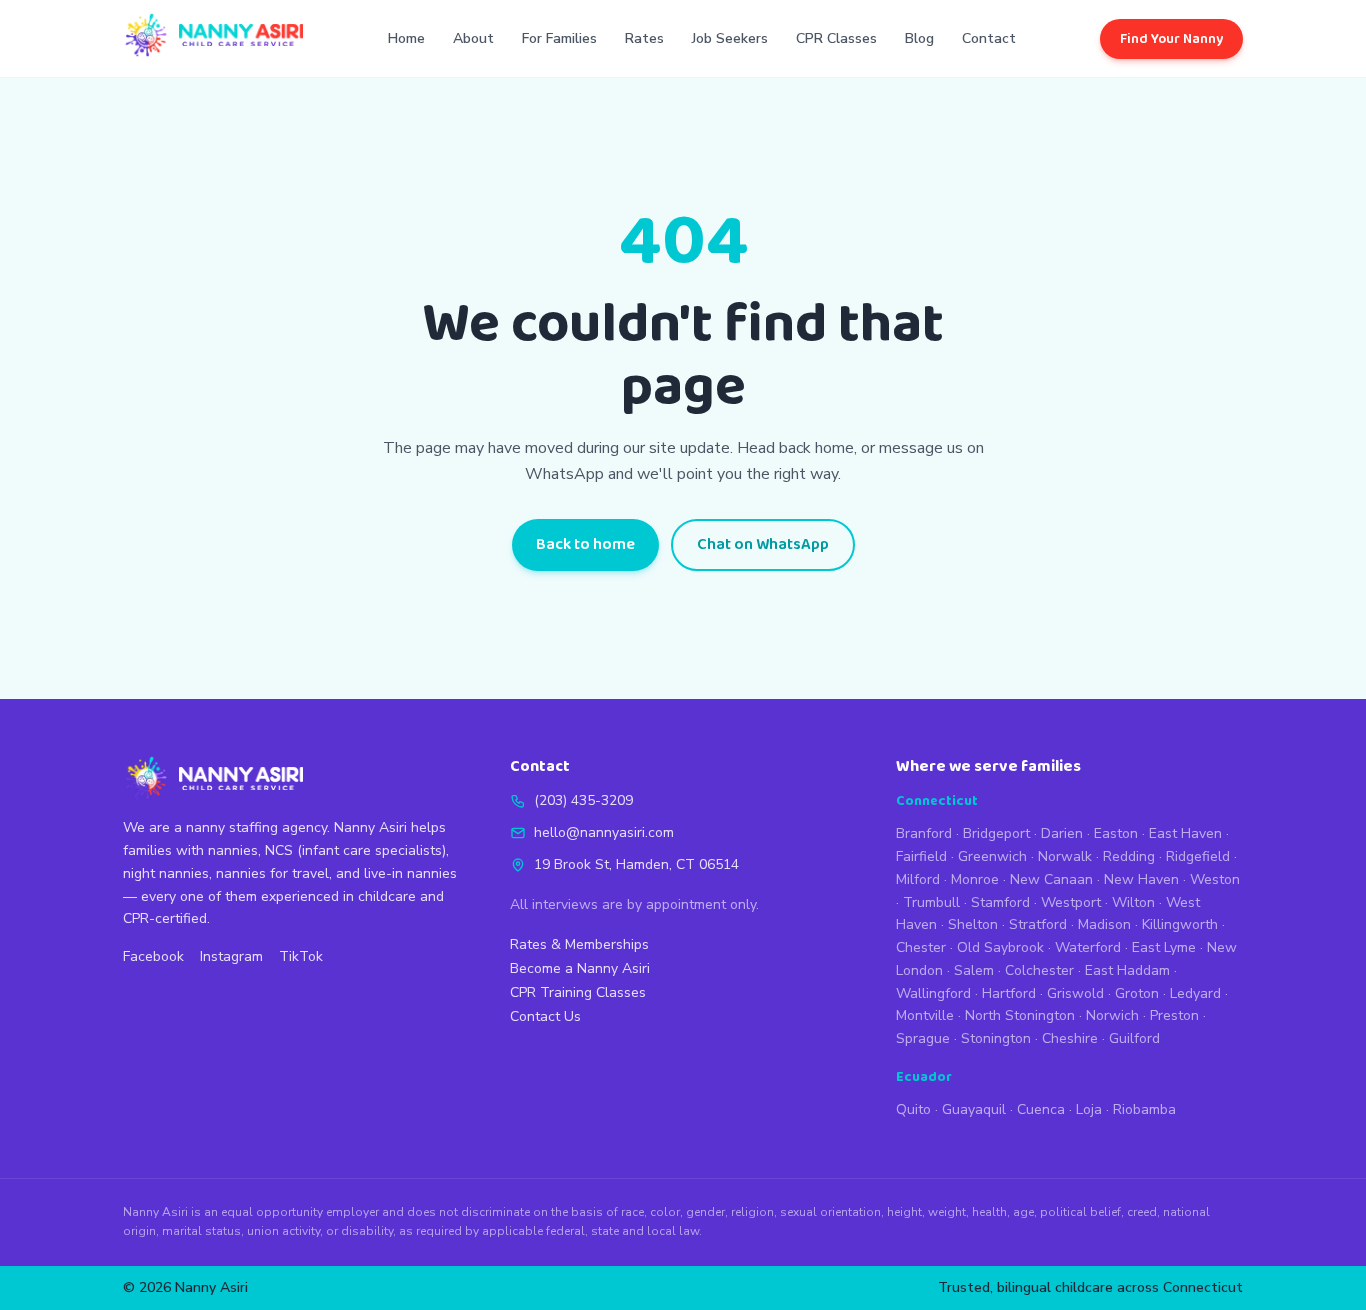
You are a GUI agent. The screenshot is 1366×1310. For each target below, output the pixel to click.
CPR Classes (836, 38)
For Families (559, 38)
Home (406, 38)
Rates (644, 38)
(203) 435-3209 (583, 800)
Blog (919, 38)
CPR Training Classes (578, 992)
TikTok (301, 956)
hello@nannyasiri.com (604, 832)
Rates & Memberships (579, 944)
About (473, 38)
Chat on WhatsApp (763, 544)
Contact (989, 38)
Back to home (585, 544)
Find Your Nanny (1171, 39)
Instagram (231, 956)
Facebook (153, 956)
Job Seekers (730, 38)
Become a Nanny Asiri (580, 968)
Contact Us (545, 1016)
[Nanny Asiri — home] (213, 38)
